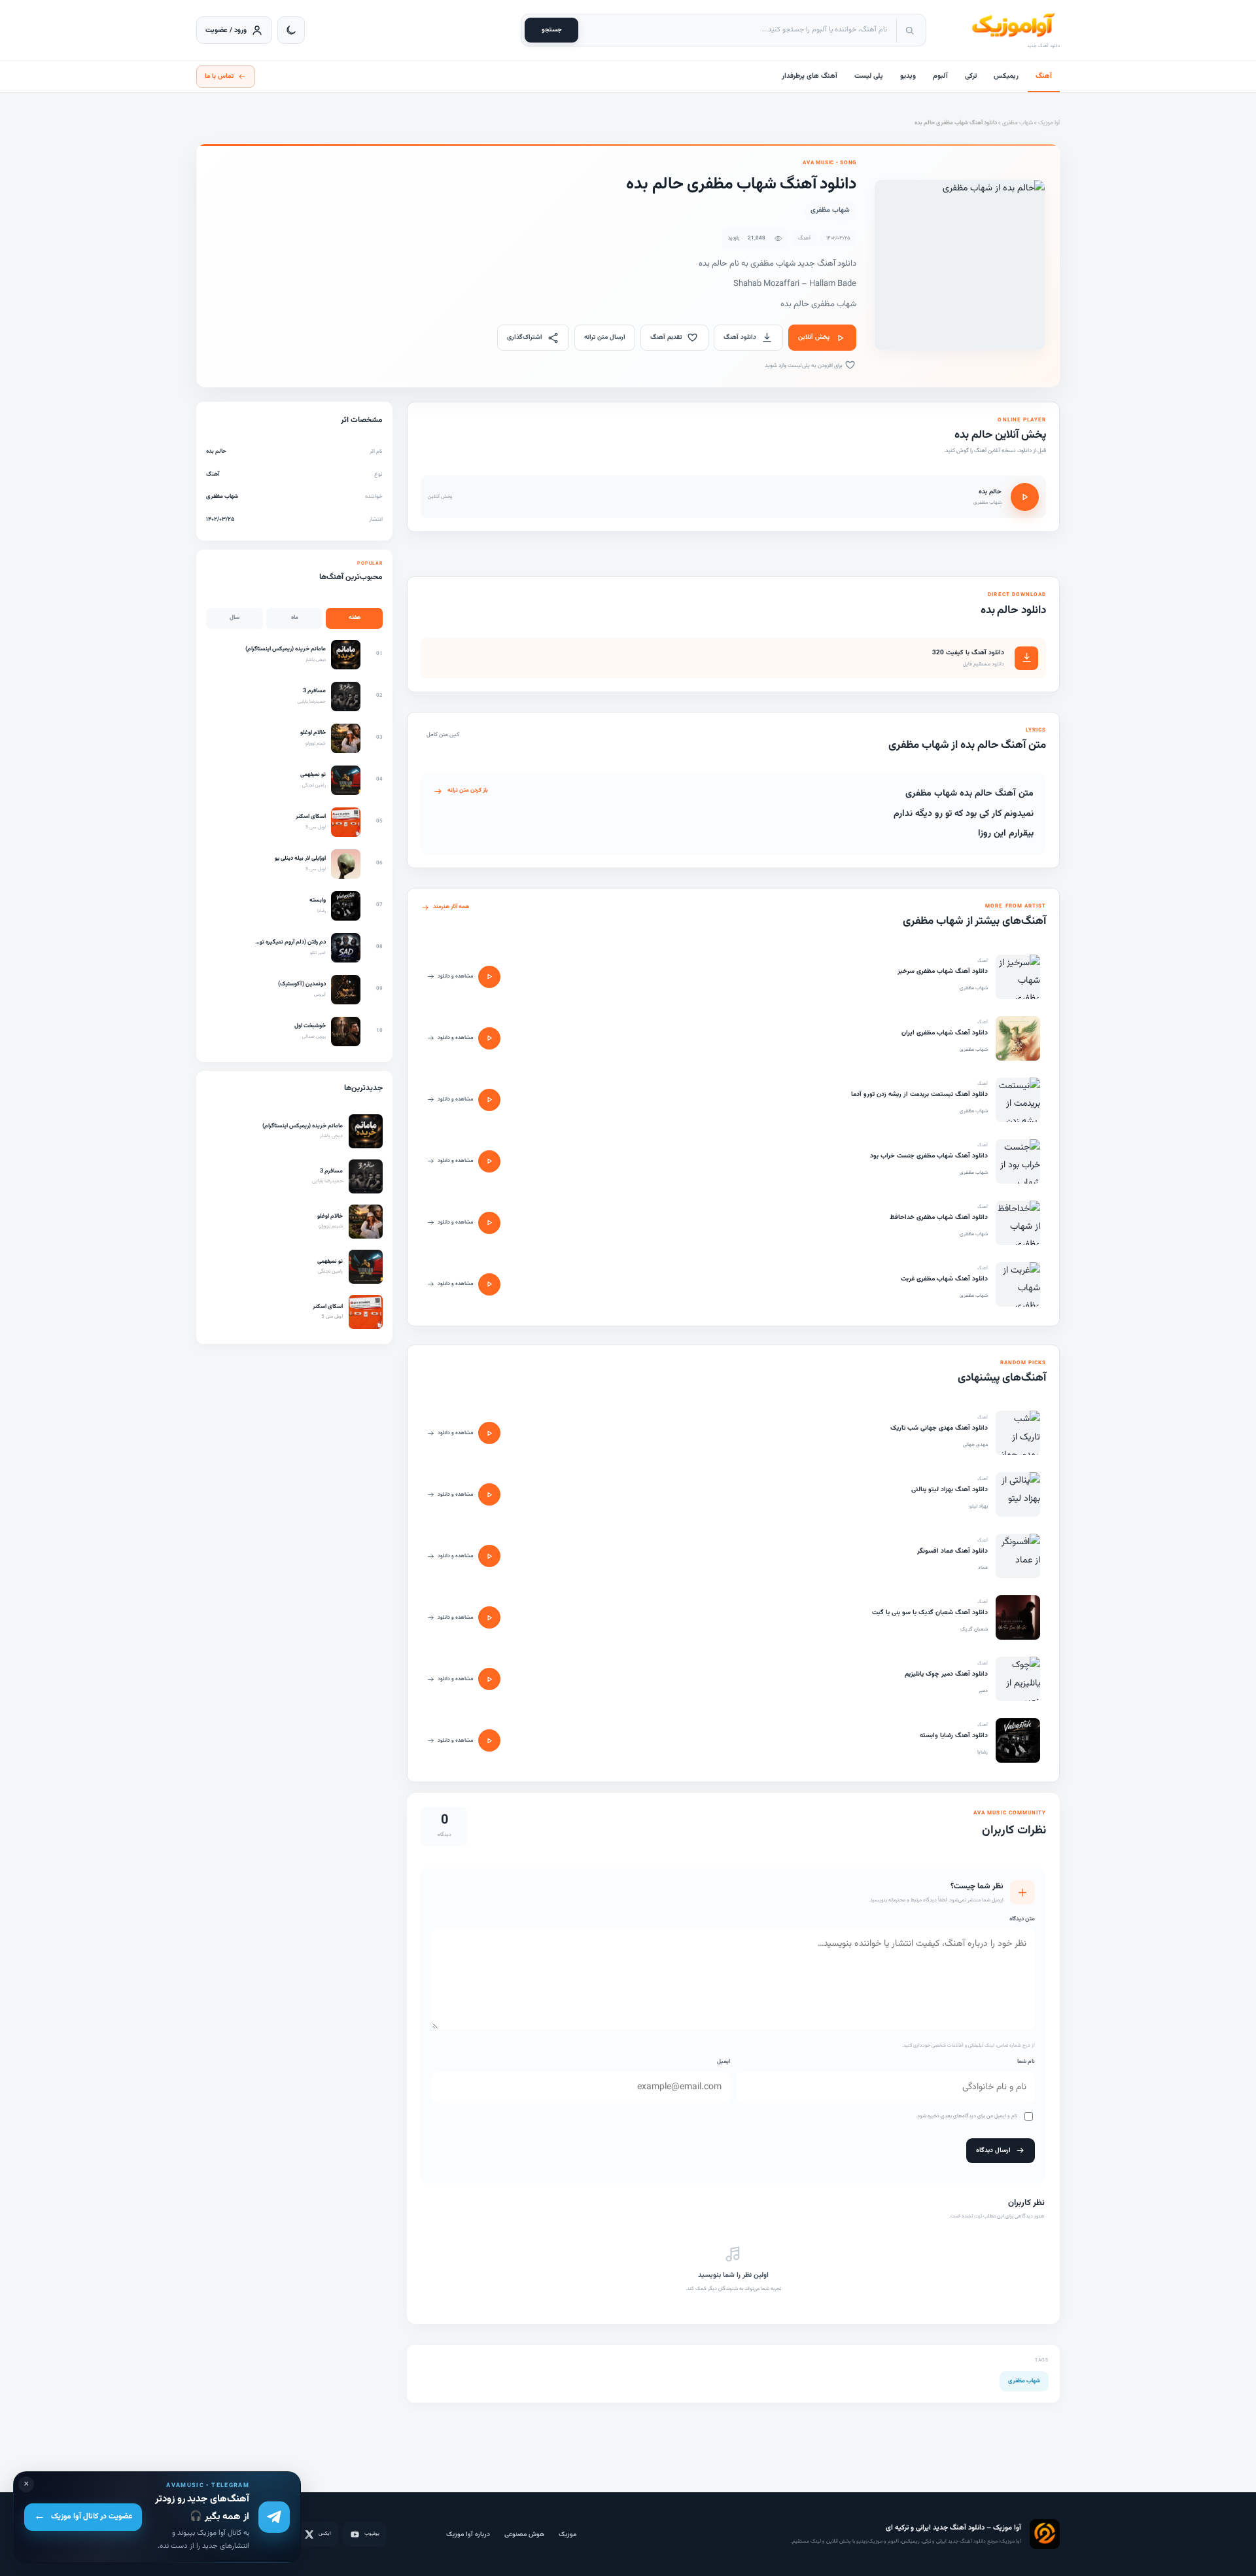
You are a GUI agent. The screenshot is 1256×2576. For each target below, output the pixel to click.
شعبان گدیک (974, 1629)
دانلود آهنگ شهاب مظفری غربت (944, 1279)
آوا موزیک (1049, 123)
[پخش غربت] (489, 1284)
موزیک (567, 2534)
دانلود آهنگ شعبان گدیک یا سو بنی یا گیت (930, 1613)
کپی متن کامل (443, 735)
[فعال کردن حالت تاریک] (291, 30)
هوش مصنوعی (524, 2534)
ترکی (971, 76)
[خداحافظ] (1018, 1223)
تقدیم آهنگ (666, 337)
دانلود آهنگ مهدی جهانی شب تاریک (939, 1428)
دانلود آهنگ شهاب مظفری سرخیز (943, 971)
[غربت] (1018, 1284)
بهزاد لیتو (979, 1506)
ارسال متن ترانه (605, 337)
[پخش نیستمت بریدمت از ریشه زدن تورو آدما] (489, 1100)
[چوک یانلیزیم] (1018, 1679)
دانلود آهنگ (740, 337)
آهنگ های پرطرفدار (810, 76)
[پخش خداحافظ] (489, 1223)
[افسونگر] (1018, 1556)
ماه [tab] (295, 618)
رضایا (983, 1752)
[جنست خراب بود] (1018, 1161)
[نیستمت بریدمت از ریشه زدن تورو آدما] (1018, 1100)
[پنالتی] (1018, 1494)
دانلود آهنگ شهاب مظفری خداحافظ (939, 1217)
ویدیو (908, 76)
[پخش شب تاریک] (489, 1433)
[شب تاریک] (1018, 1433)
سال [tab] (235, 618)
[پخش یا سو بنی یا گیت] (489, 1617)
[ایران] (1018, 1038)
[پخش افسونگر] (489, 1556)
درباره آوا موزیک (468, 2534)
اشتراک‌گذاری (525, 337)
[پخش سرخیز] (489, 977)
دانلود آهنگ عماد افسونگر (952, 1551)
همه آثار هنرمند (451, 907)
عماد (983, 1568)
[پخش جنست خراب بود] (489, 1161)
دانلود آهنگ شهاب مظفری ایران (945, 1033)
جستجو (552, 30)
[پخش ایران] (489, 1038)
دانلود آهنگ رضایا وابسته (954, 1736)
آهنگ (1044, 76)
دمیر (983, 1691)
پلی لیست (869, 76)
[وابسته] (1018, 1740)
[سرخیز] (1018, 977)
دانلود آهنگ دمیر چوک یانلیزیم (946, 1674)
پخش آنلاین (814, 337)
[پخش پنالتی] (489, 1494)
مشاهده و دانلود (455, 976)
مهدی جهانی (975, 1445)
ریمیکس (1006, 76)
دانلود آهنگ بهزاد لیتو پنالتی (950, 1490)
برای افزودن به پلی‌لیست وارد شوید (804, 366)
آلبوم (940, 76)
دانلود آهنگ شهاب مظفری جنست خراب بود (929, 1156)
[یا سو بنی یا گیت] (1018, 1617)
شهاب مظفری (1018, 123)
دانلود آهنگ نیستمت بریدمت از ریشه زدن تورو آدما (919, 1094)
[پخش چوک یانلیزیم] (489, 1679)
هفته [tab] (355, 618)
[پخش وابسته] (489, 1740)
